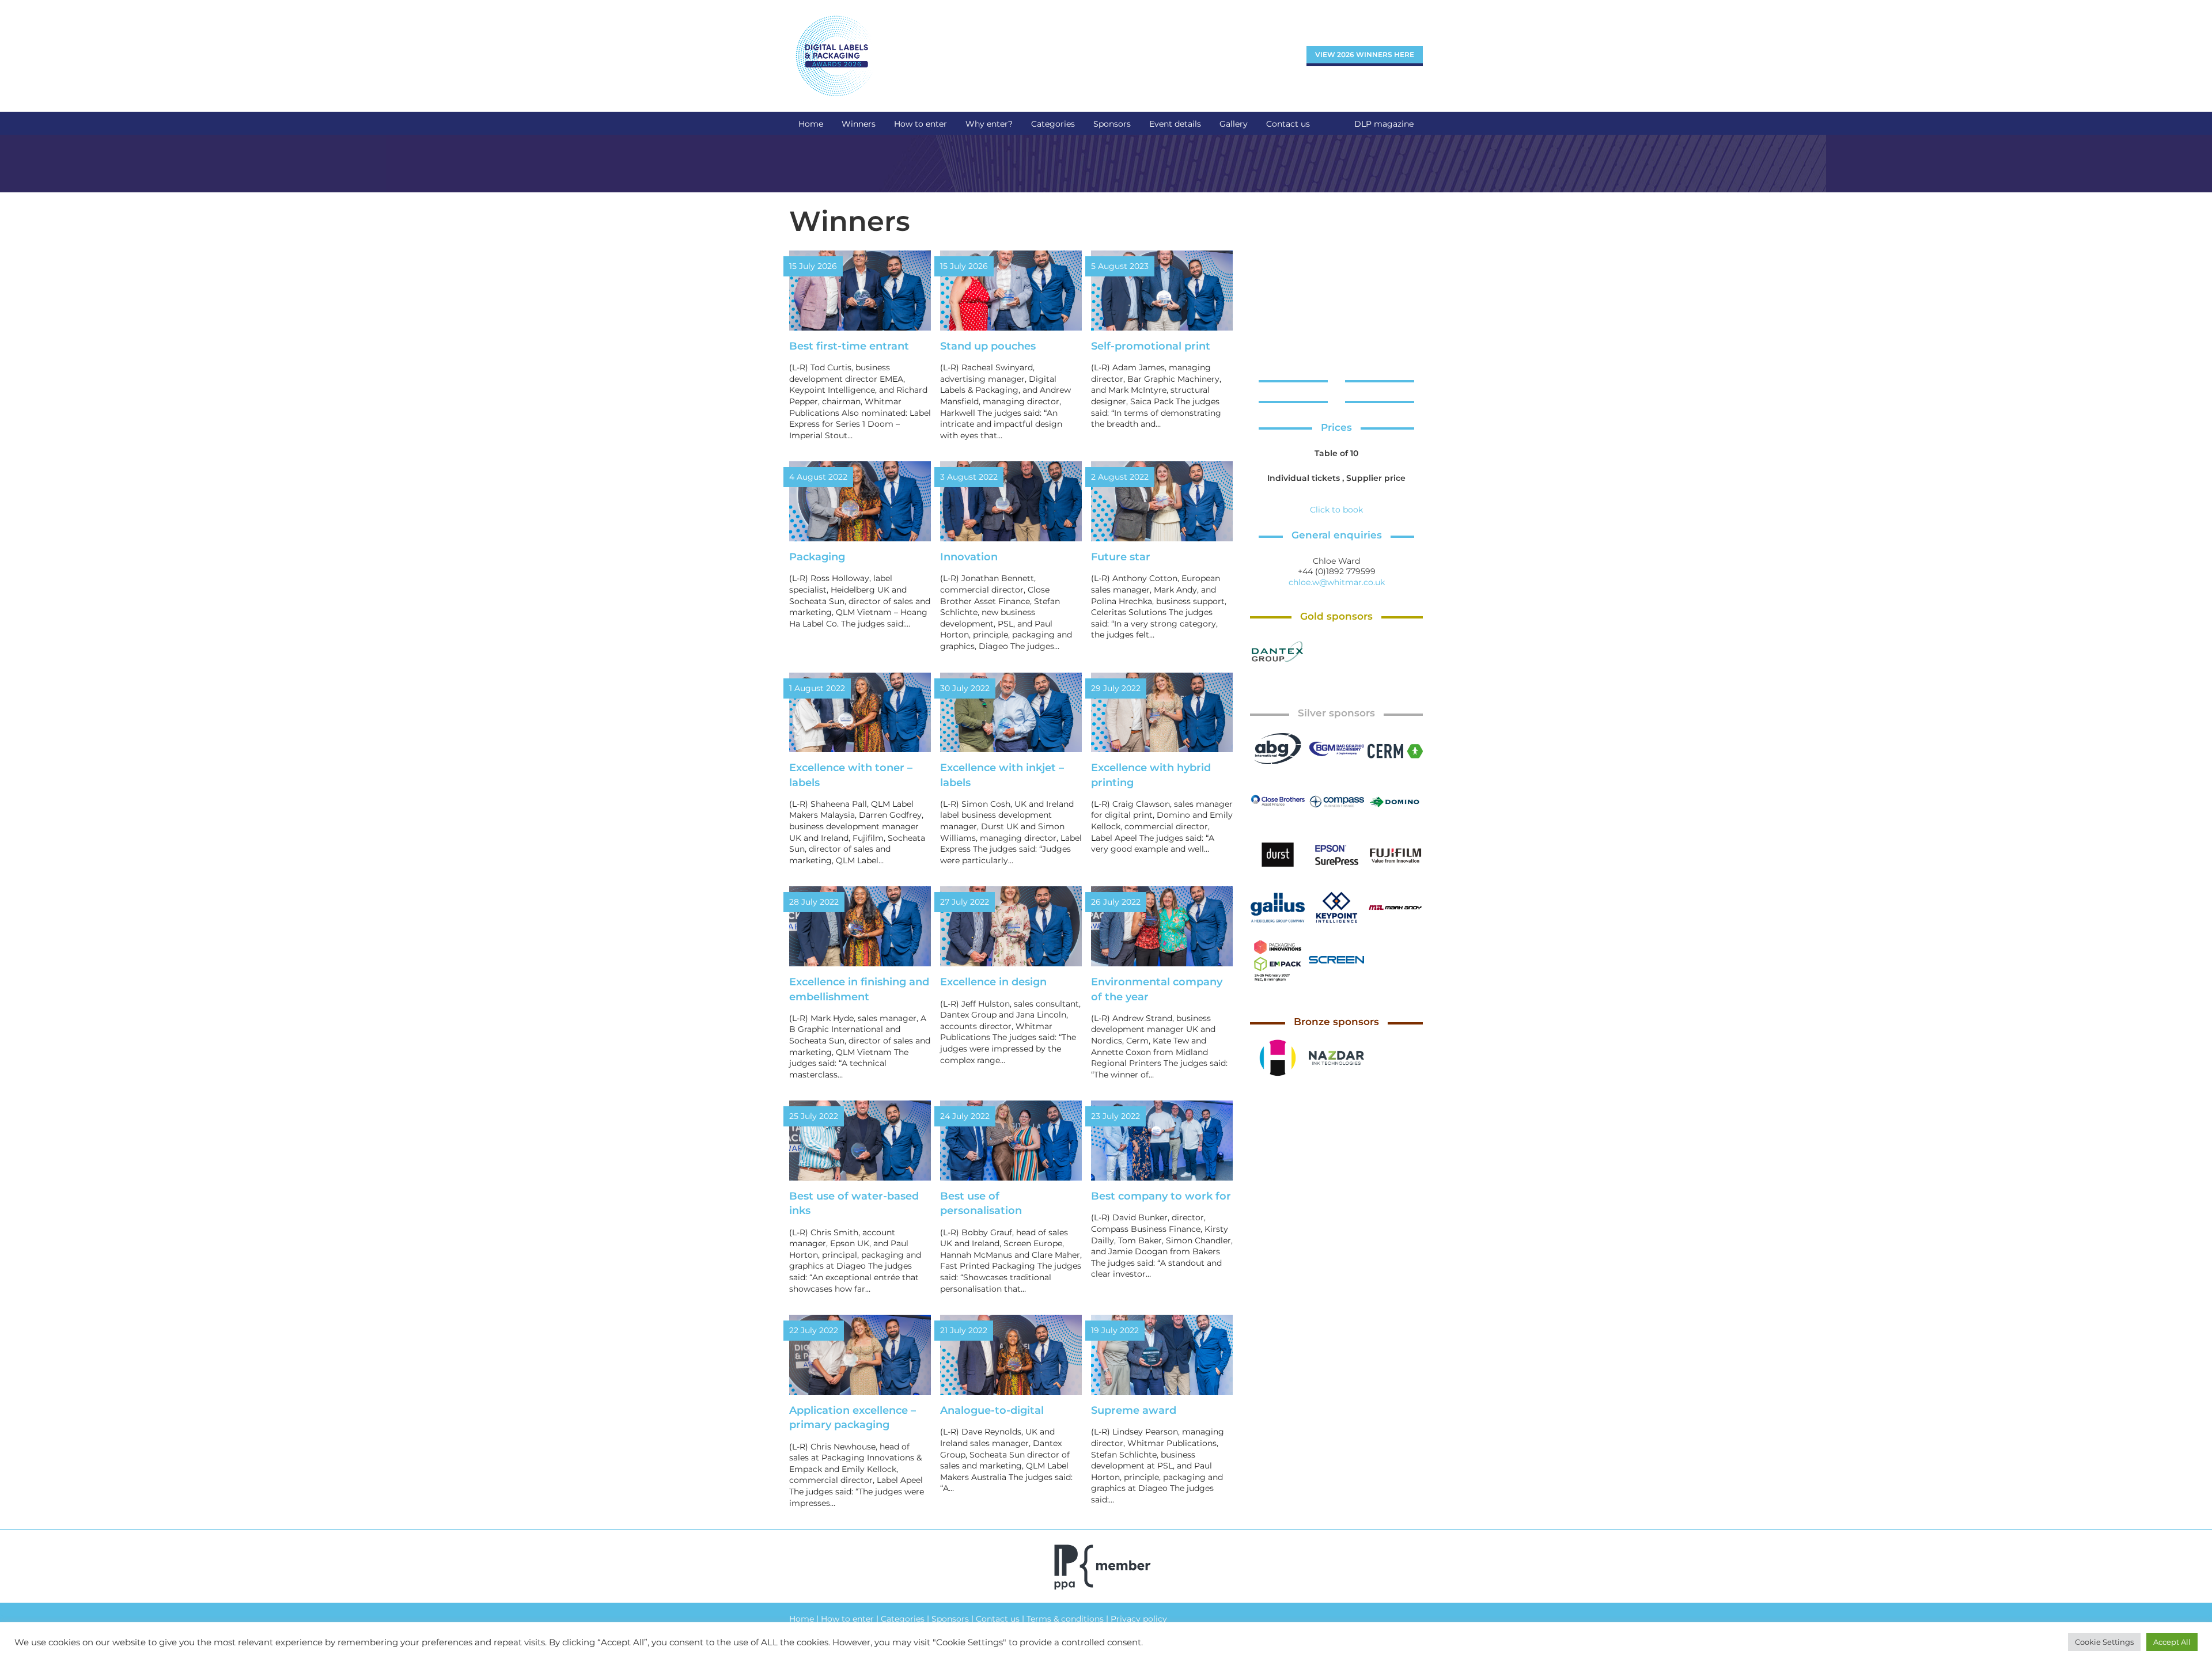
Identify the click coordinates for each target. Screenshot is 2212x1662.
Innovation (969, 557)
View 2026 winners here (1365, 54)
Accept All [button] (2172, 1642)
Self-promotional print (1151, 346)
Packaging (817, 557)
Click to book (1336, 510)
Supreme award (1134, 1410)
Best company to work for (1161, 1196)
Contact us (998, 1619)
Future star (1121, 557)
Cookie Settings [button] (2104, 1642)
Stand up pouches (988, 346)
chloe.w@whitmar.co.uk (1337, 582)
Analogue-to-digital (992, 1410)
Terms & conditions (1065, 1619)
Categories (903, 1619)
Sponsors (950, 1619)
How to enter (847, 1619)
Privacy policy (1139, 1619)
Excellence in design (993, 982)
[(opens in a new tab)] (1278, 652)
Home (802, 1619)
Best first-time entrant (849, 346)
